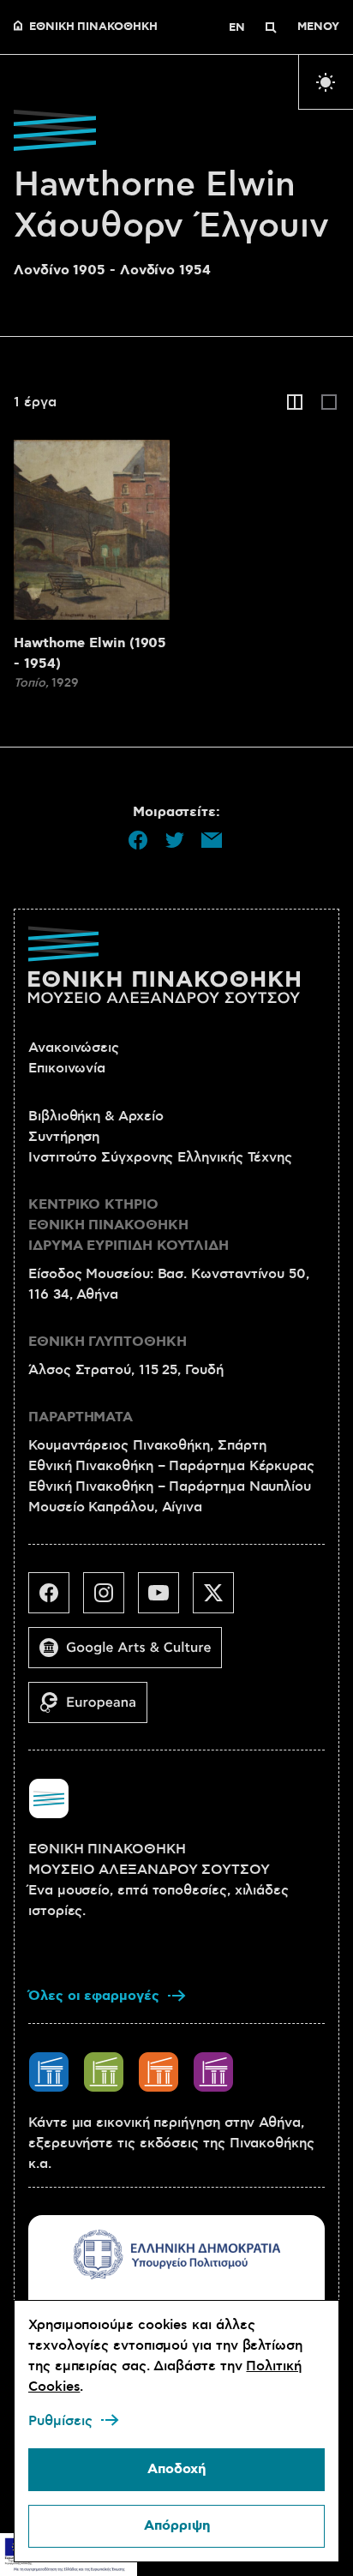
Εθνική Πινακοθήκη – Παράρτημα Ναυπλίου (170, 1486)
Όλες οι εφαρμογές (94, 1996)
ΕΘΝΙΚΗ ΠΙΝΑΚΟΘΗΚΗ (93, 27)
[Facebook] (56, 1600)
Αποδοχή (176, 2469)
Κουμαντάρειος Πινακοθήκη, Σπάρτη (147, 1445)
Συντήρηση (64, 1137)
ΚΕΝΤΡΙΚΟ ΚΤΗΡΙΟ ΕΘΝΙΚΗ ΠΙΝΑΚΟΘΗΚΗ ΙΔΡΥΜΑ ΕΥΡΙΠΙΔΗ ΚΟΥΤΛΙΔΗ (129, 1225)
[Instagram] (111, 1600)
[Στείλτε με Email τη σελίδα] (212, 840)
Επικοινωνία (67, 1068)
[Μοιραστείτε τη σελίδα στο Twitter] (175, 840)
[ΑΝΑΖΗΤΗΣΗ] (271, 27)
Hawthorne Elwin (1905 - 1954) (90, 654)
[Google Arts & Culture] (132, 1654)
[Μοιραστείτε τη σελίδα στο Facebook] (138, 840)
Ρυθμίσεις (60, 2421)
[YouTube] (165, 1600)
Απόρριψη (177, 2526)
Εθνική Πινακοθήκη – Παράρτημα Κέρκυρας (171, 1466)
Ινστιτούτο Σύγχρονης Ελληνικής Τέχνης (160, 1157)
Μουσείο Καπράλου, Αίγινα (115, 1507)
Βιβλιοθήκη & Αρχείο (96, 1116)
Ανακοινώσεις (74, 1048)
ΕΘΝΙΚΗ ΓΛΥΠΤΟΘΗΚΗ (108, 1342)
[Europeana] (95, 1709)
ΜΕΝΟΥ (318, 27)
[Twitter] (220, 1600)
